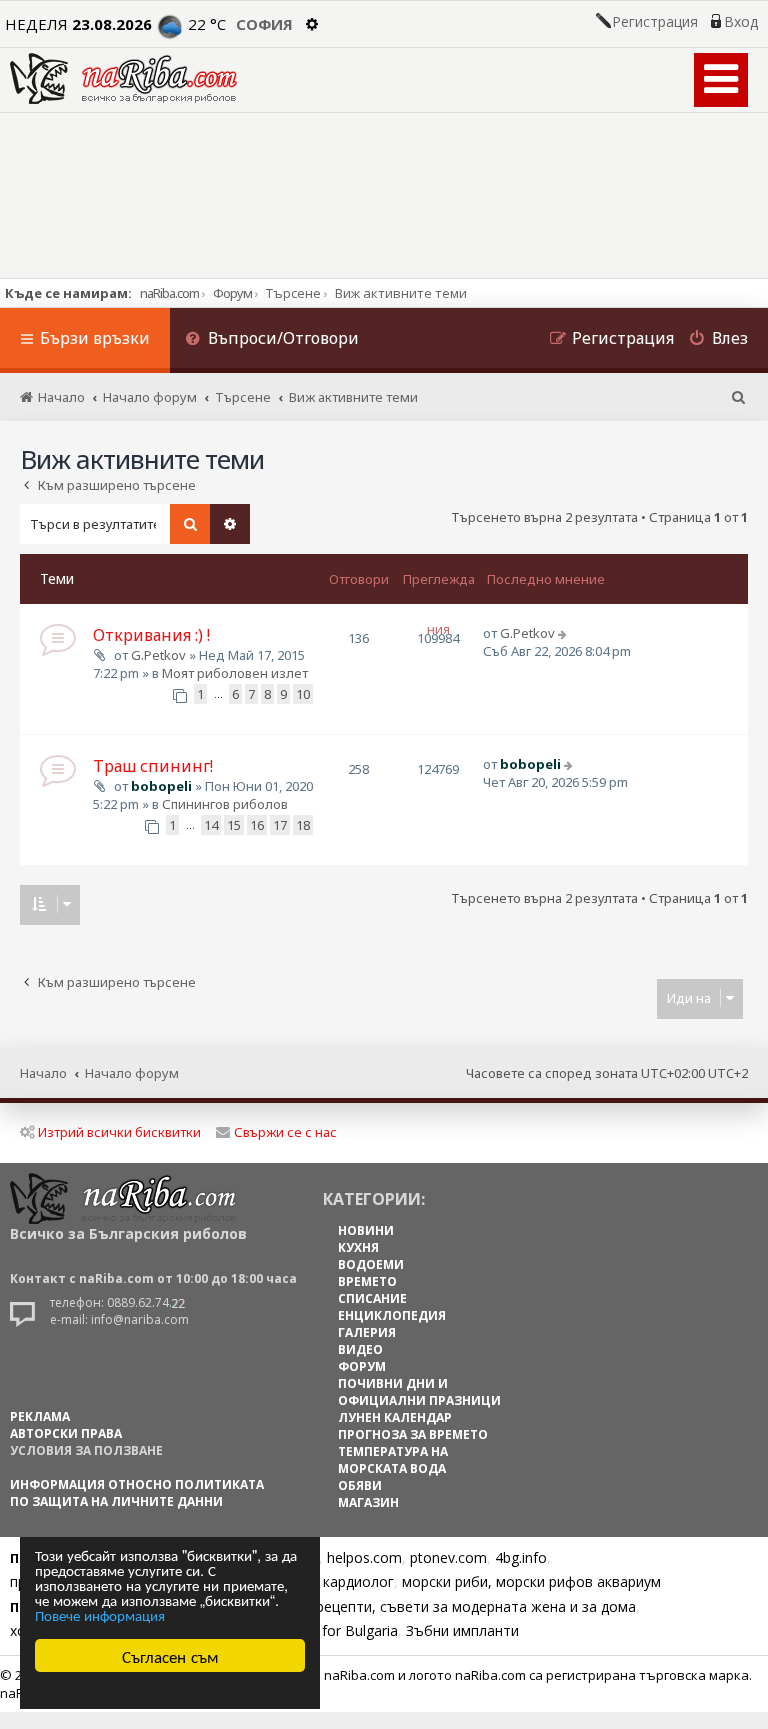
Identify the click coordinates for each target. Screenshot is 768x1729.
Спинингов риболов (225, 804)
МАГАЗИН (368, 1502)
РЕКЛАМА (40, 1416)
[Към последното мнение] (564, 633)
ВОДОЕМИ (371, 1264)
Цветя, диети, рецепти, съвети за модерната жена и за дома (426, 1606)
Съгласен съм (170, 1655)
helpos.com (364, 1557)
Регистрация (655, 22)
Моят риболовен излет (235, 673)
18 (303, 825)
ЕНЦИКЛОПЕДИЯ (392, 1315)
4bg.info (521, 1557)
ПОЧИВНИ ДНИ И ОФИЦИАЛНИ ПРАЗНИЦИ (419, 1392)
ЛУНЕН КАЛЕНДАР (395, 1417)
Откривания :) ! (151, 635)
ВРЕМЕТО (367, 1281)
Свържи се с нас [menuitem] (285, 1132)
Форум (232, 293)
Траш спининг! (153, 766)
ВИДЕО (360, 1349)
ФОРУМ (362, 1366)
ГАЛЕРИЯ (367, 1332)
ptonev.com (448, 1557)
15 (234, 825)
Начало (43, 1073)
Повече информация (100, 1614)
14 (211, 825)
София (264, 24)
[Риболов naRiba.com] (123, 78)
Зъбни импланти (462, 1630)
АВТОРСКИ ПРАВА (66, 1433)
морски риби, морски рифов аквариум (531, 1581)
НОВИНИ (366, 1230)
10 (303, 694)
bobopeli (161, 786)
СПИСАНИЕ (372, 1298)
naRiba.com (169, 293)
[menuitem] (272, 340)
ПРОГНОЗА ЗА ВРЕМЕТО (413, 1434)
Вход (741, 22)
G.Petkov (158, 655)
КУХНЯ (358, 1247)
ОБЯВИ (360, 1485)
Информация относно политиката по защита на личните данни (137, 1493)
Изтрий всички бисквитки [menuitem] (119, 1132)
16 (257, 825)
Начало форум (132, 1073)
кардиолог (358, 1581)
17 (280, 825)
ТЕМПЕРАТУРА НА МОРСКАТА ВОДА (393, 1460)
